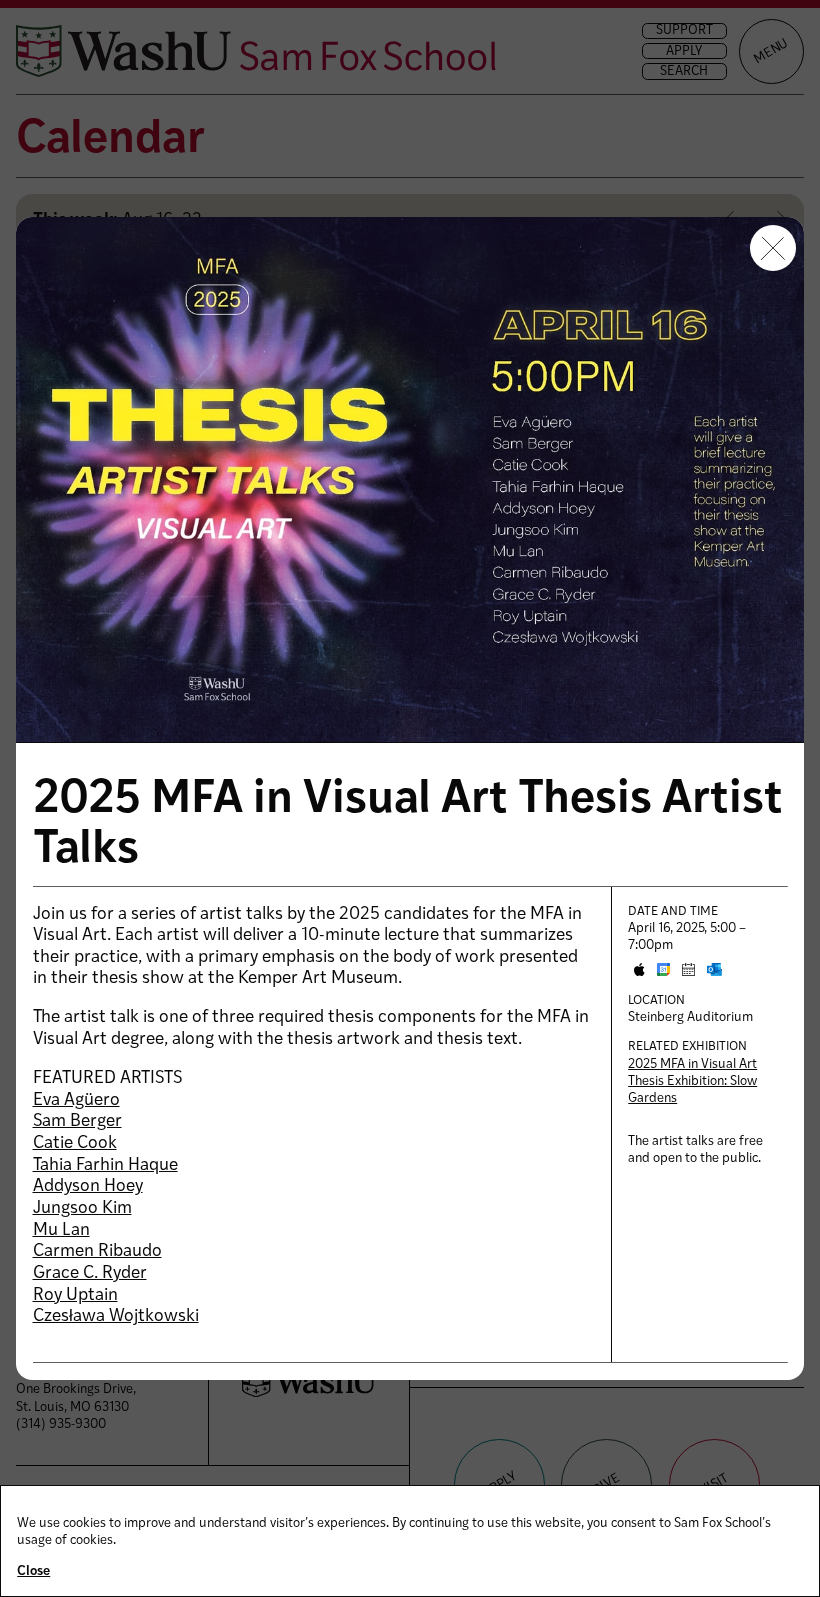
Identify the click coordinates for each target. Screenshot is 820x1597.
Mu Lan (61, 1230)
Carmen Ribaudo (97, 1251)
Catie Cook (75, 1143)
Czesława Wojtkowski (116, 1316)
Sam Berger (77, 1121)
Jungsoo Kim (82, 1208)
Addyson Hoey (88, 1186)
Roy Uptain (75, 1295)
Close (33, 1571)
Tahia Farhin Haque (105, 1165)
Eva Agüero (76, 1100)
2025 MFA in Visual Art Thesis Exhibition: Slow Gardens (692, 1081)
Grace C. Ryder (90, 1273)
